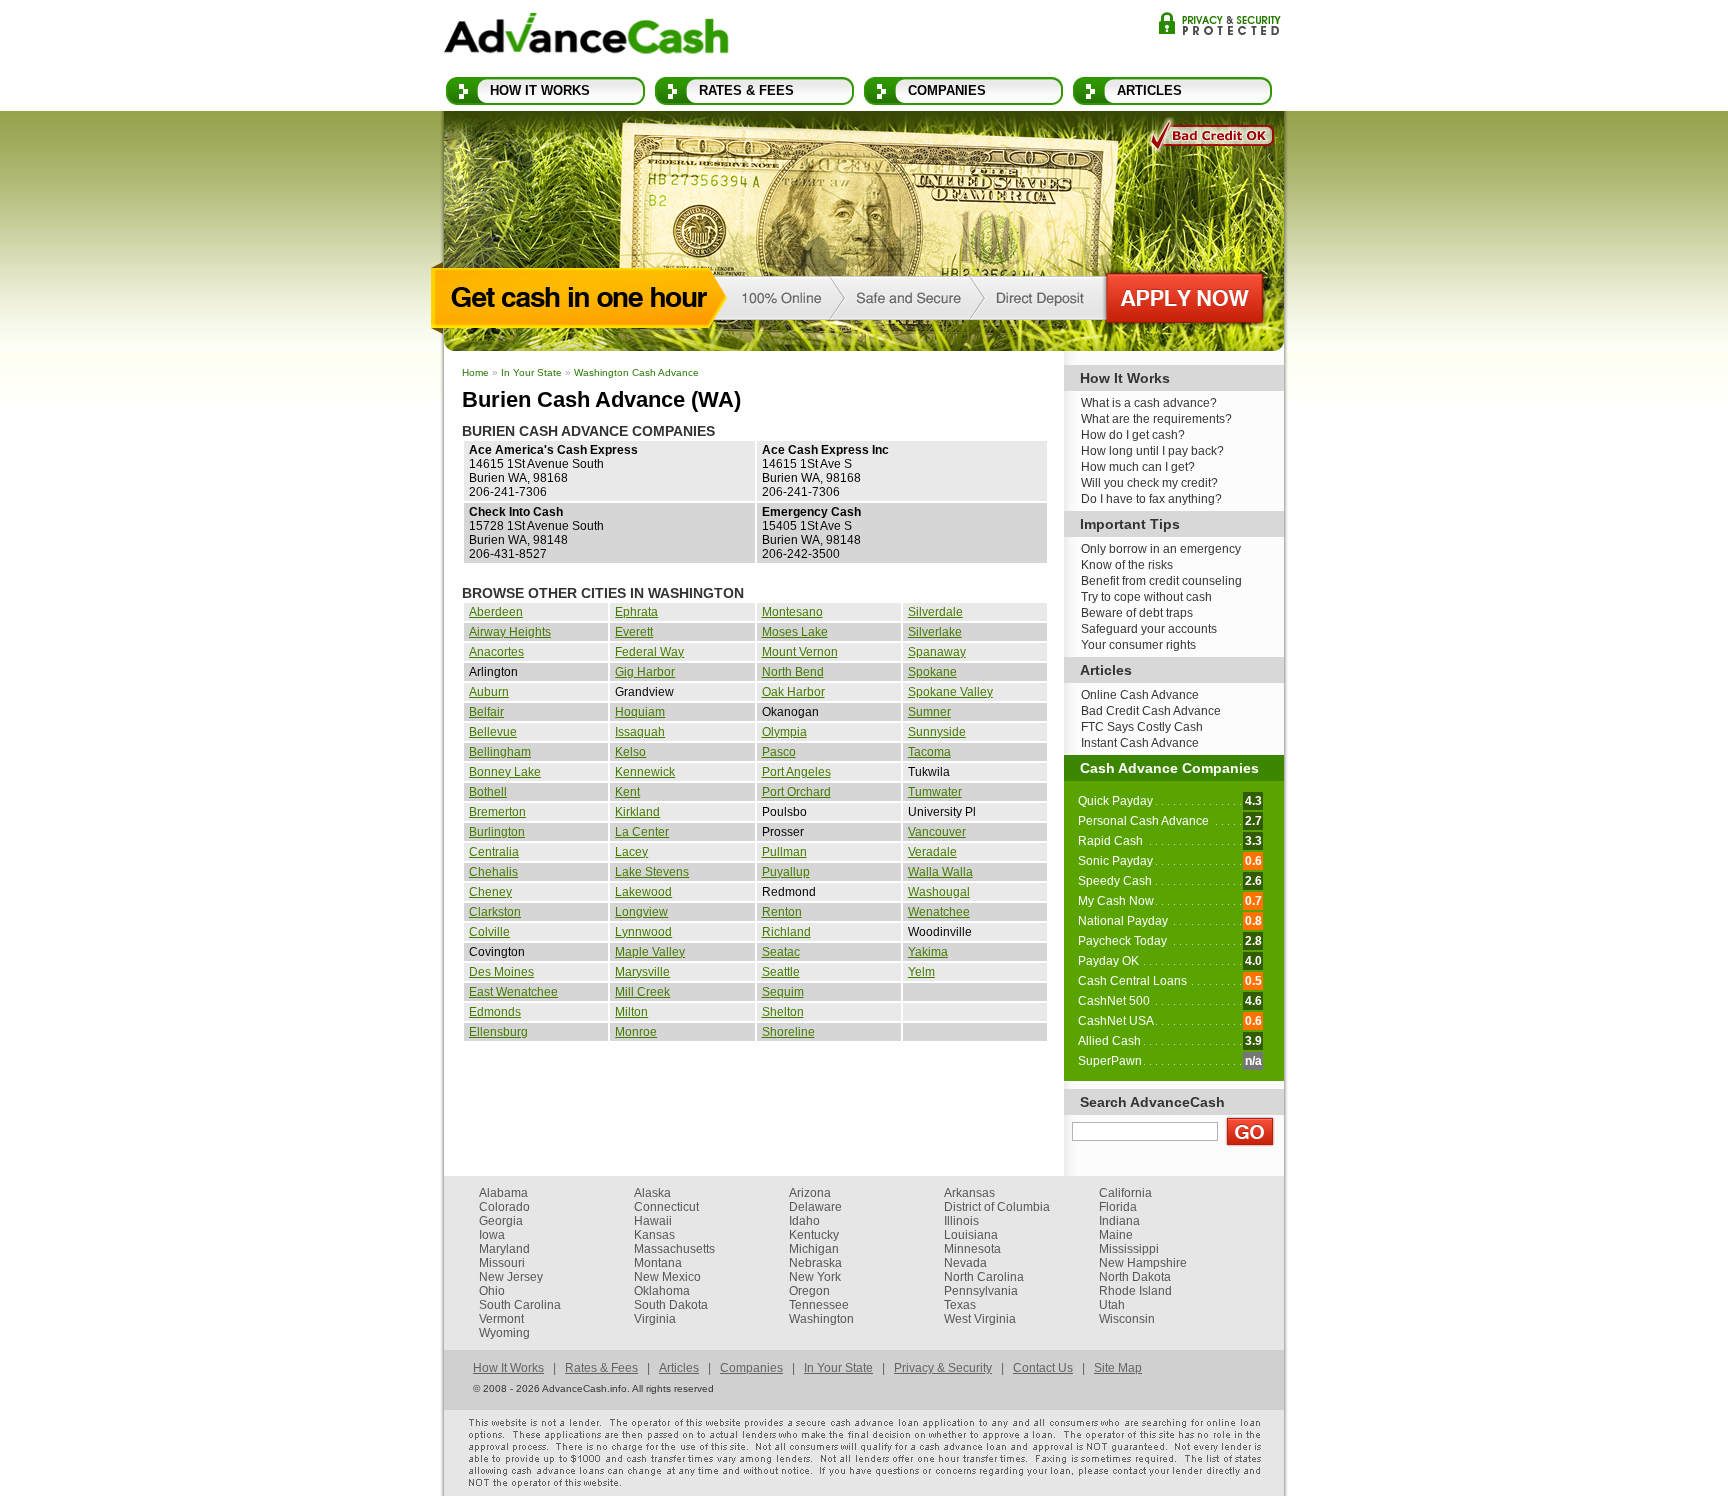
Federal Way (649, 652)
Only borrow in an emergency (1161, 549)
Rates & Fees (746, 90)
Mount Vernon (800, 652)
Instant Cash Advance (1140, 743)
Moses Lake (795, 632)
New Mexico (667, 1277)
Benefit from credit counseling (1161, 581)
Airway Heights (510, 632)
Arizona (810, 1193)
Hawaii (653, 1221)
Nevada (965, 1263)
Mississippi (1129, 1249)
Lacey (631, 852)
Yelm (921, 972)
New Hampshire (1143, 1263)
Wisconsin (1127, 1319)
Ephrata (636, 612)
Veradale (932, 852)
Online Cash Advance (1140, 695)
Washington (821, 1319)
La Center (642, 832)
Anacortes (496, 652)
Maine (1116, 1235)
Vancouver (937, 832)
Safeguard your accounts (1149, 629)
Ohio (492, 1291)
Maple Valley (650, 952)
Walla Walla (940, 872)
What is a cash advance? (1149, 403)
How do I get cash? (1133, 435)
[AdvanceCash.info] (586, 37)
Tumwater (935, 792)
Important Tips (1130, 524)
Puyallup (786, 872)
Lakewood (643, 892)
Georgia (501, 1221)
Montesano (792, 612)
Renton (782, 912)
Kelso (630, 752)
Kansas (654, 1235)
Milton (631, 1012)
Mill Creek (642, 992)
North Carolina (984, 1277)
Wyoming (504, 1333)
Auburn (489, 692)
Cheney (490, 892)
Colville (489, 932)
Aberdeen (496, 612)
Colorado (504, 1207)
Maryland (504, 1249)
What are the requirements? (1156, 419)
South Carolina (520, 1305)
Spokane (932, 672)
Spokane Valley (950, 692)
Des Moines (501, 972)
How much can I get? (1138, 467)
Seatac (781, 952)
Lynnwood (643, 932)
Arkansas (969, 1193)
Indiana (1119, 1221)
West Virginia (980, 1319)
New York (815, 1277)
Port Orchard (796, 792)
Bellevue (493, 732)
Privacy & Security (1219, 23)
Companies (947, 90)
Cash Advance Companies (1169, 768)
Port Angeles (796, 772)
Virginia (655, 1319)
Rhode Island (1135, 1291)
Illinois (961, 1221)
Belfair (486, 712)
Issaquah (640, 732)
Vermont (501, 1319)
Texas (960, 1305)
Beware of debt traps (1137, 613)
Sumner (929, 712)
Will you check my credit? (1149, 483)
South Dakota (671, 1305)
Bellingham (500, 752)
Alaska (652, 1193)
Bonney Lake (505, 772)
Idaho (804, 1221)
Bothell (488, 792)
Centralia (494, 852)
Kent (627, 792)
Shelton (783, 1012)
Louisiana (971, 1235)
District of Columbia (997, 1207)
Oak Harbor (793, 692)
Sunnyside (937, 732)
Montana (658, 1263)
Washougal (939, 892)
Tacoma (929, 752)
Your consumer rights (1138, 645)
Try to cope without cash (1146, 597)
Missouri (502, 1263)
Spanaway (937, 652)
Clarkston (495, 912)
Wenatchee (939, 912)
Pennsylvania (981, 1291)
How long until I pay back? (1152, 451)
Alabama (503, 1193)
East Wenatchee (513, 992)
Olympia (784, 732)
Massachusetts (674, 1249)
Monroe (636, 1032)
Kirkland (637, 812)
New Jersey (511, 1277)
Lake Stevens (652, 872)
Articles (1149, 90)
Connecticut (666, 1207)
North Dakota (1135, 1277)
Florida (1118, 1207)
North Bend (793, 672)
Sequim (783, 992)
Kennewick (645, 772)
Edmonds (495, 1012)
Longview (641, 912)
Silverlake (935, 632)
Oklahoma (662, 1291)
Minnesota (972, 1249)
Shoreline (788, 1032)
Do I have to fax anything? (1151, 499)
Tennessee (819, 1305)
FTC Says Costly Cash (1142, 727)
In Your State (531, 372)
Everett (634, 632)
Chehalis (493, 872)
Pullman (784, 852)
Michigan (814, 1249)
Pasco (779, 752)
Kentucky (814, 1235)
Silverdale (935, 612)
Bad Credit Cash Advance (1151, 711)
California (1125, 1193)
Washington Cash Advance (636, 372)
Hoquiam (640, 712)
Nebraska (815, 1263)
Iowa (492, 1235)
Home (475, 372)
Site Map (1118, 1368)
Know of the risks (1127, 565)
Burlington (497, 832)
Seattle (781, 972)
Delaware (815, 1207)
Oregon (809, 1291)
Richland (786, 932)
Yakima (928, 952)
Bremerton (497, 812)
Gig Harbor (645, 672)
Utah (1112, 1305)
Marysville (642, 972)
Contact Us (1043, 1368)
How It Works (540, 90)
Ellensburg (498, 1032)
